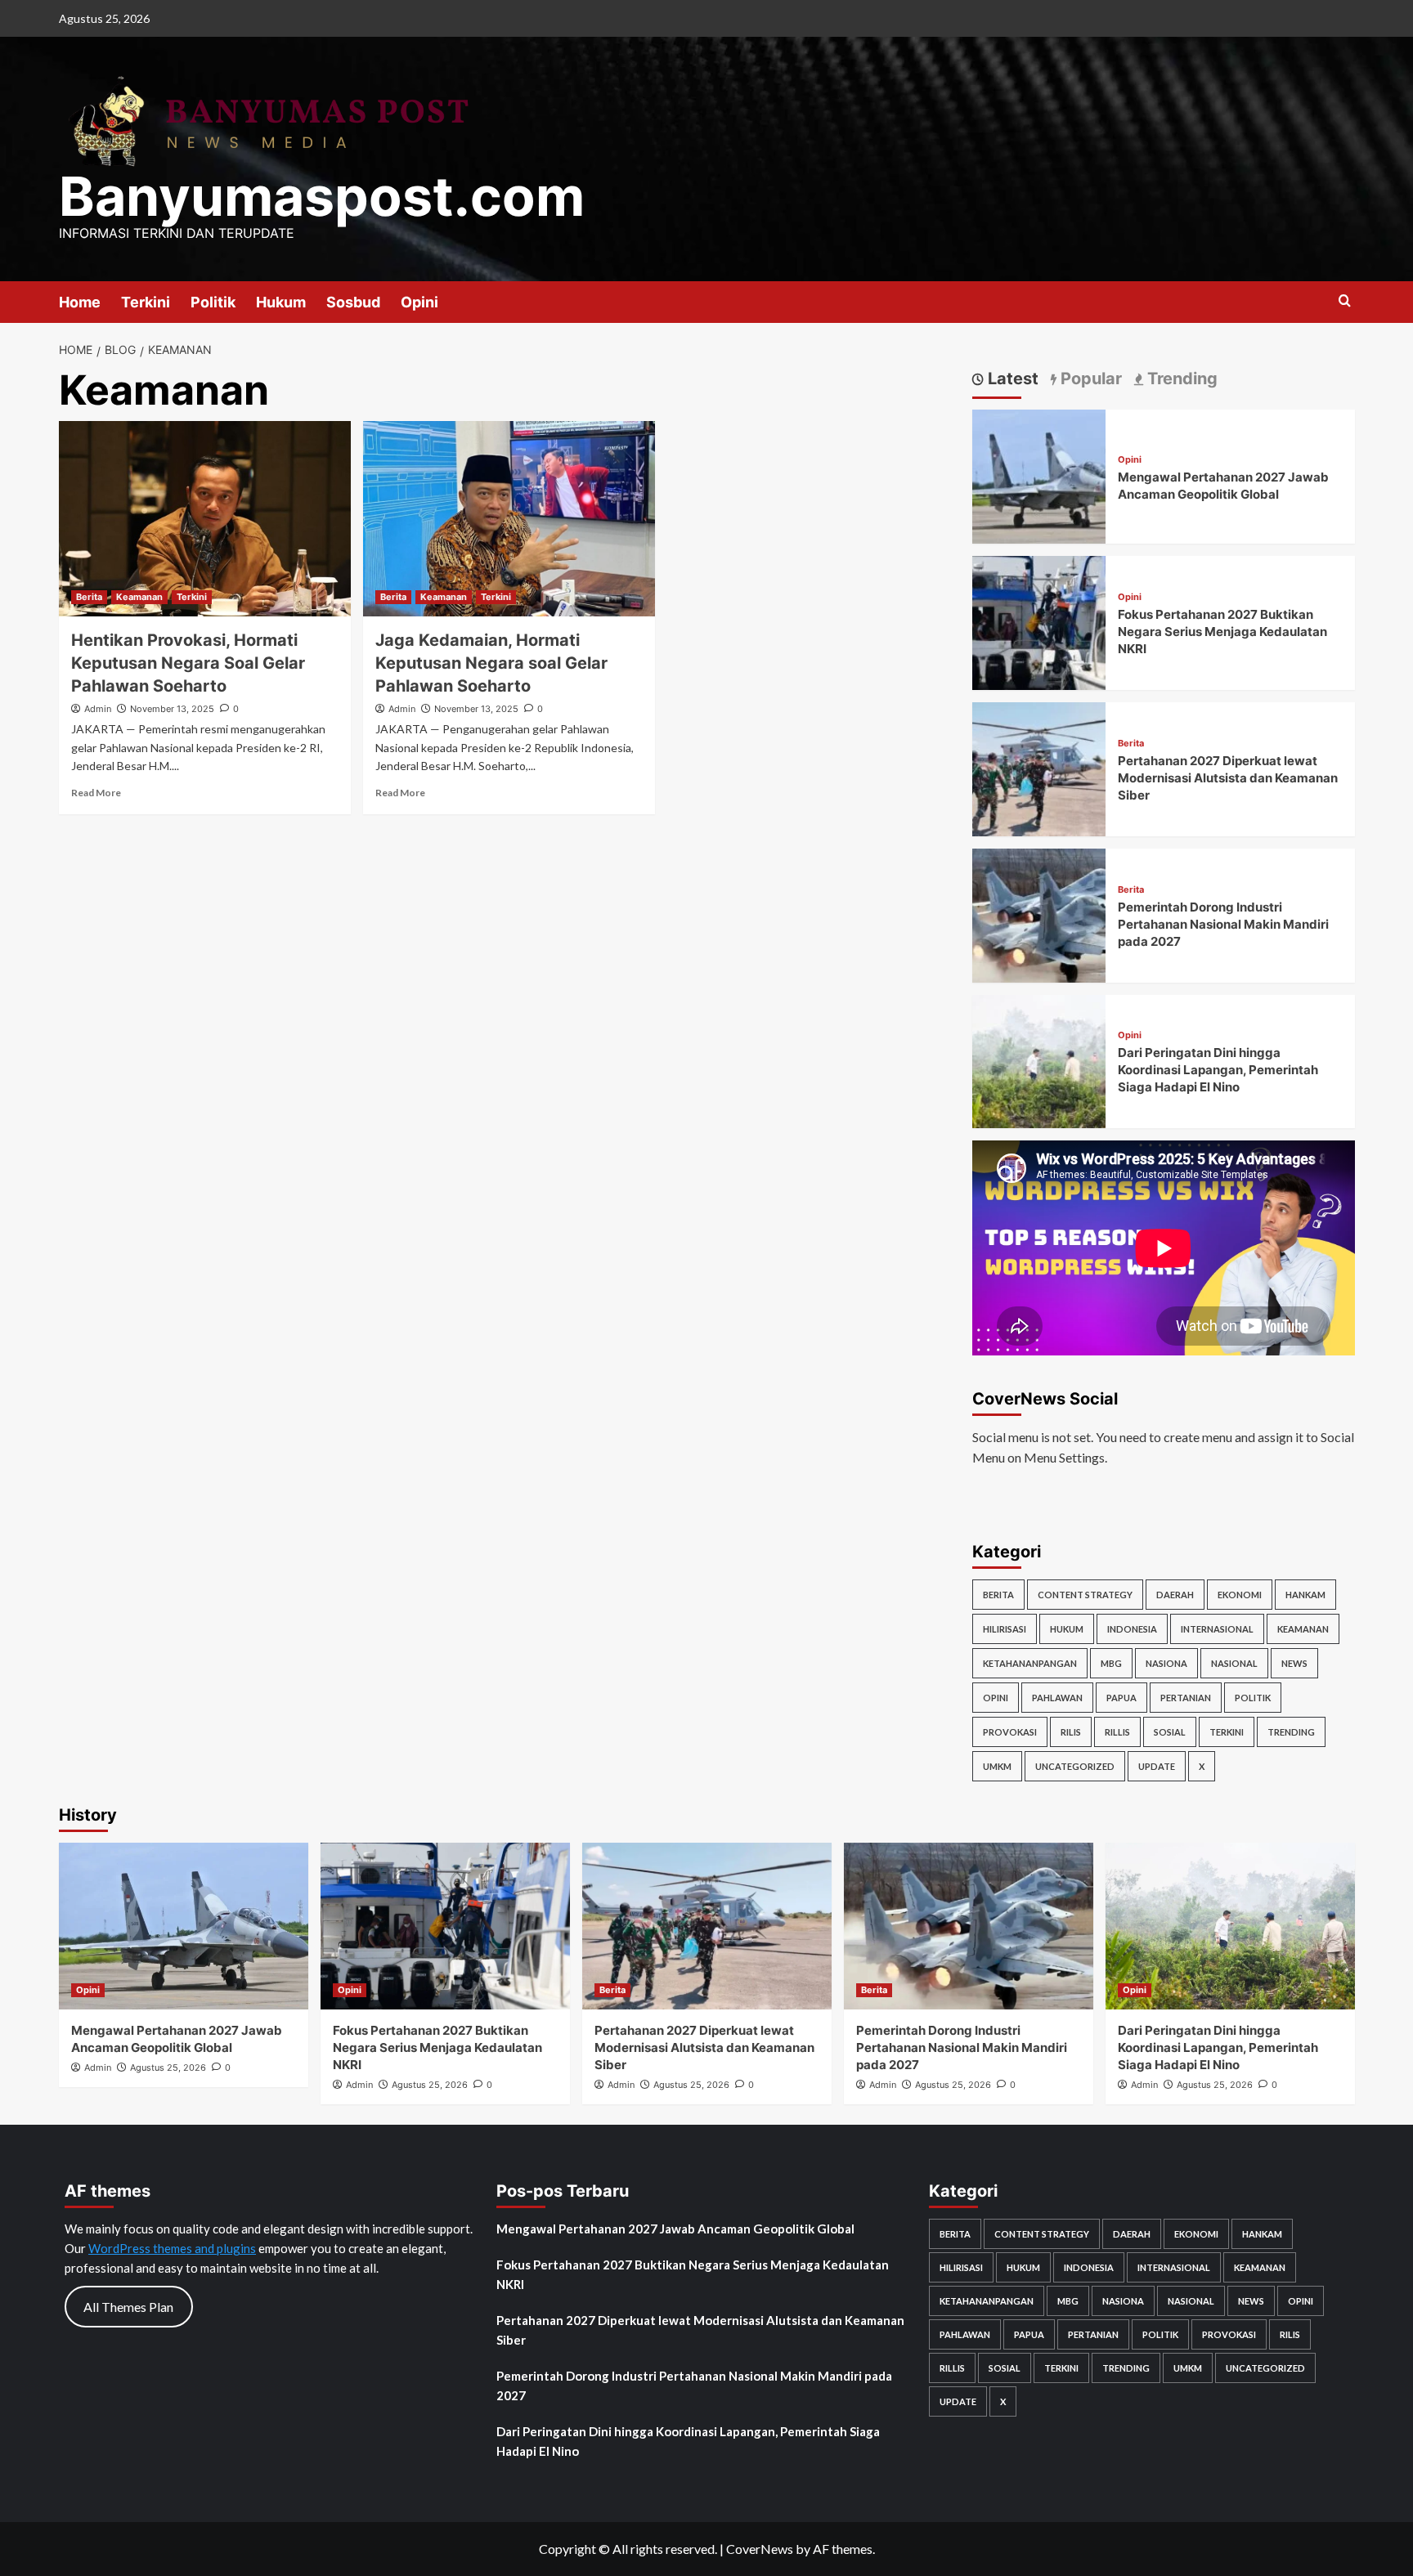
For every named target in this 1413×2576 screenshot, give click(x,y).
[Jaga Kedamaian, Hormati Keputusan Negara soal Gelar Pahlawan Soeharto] (509, 518)
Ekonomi (1240, 1595)
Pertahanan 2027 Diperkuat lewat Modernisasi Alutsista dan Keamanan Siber (1228, 778)
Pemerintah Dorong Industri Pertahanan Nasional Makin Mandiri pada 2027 (1223, 924)
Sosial (1170, 1732)
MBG (1111, 1663)
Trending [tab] (1180, 379)
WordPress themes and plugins (172, 2248)
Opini (419, 302)
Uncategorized (1075, 1766)
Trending (1291, 1732)
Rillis (1117, 1732)
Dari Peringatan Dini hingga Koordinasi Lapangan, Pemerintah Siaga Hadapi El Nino (1218, 1071)
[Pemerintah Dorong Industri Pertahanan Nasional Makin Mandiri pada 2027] (1039, 914)
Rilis (1071, 1732)
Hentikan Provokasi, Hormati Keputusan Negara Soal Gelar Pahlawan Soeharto (188, 663)
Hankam (1305, 1595)
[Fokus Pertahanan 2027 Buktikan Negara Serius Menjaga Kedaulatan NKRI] (1039, 621)
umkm (997, 1766)
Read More (96, 793)
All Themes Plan (128, 2307)
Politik (213, 302)
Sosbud (353, 302)
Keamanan (139, 597)
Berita (89, 597)
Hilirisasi (1005, 1629)
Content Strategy (1085, 1595)
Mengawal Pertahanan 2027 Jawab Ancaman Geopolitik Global (675, 2229)
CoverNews (760, 2549)
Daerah (1175, 1595)
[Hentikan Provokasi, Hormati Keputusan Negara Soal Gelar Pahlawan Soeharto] (205, 518)
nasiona (1166, 1663)
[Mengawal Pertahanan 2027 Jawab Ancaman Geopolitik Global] (1039, 475)
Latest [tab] (1011, 379)
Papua (1121, 1698)
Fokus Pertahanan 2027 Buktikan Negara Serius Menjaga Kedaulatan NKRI (1222, 632)
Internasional (1217, 1629)
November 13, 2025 (172, 709)
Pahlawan (1057, 1698)
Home (80, 302)
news (1294, 1663)
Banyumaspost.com (322, 196)
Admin (98, 709)
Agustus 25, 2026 (168, 2068)
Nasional (1234, 1663)
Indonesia (1132, 1629)
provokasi (1010, 1732)
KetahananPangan (1030, 1663)
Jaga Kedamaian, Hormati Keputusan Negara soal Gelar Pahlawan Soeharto (491, 663)
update (1157, 1766)
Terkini (146, 302)
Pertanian (1186, 1698)
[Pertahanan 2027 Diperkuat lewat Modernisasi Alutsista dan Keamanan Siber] (1039, 767)
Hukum (281, 302)
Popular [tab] (1089, 379)
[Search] (1345, 301)
